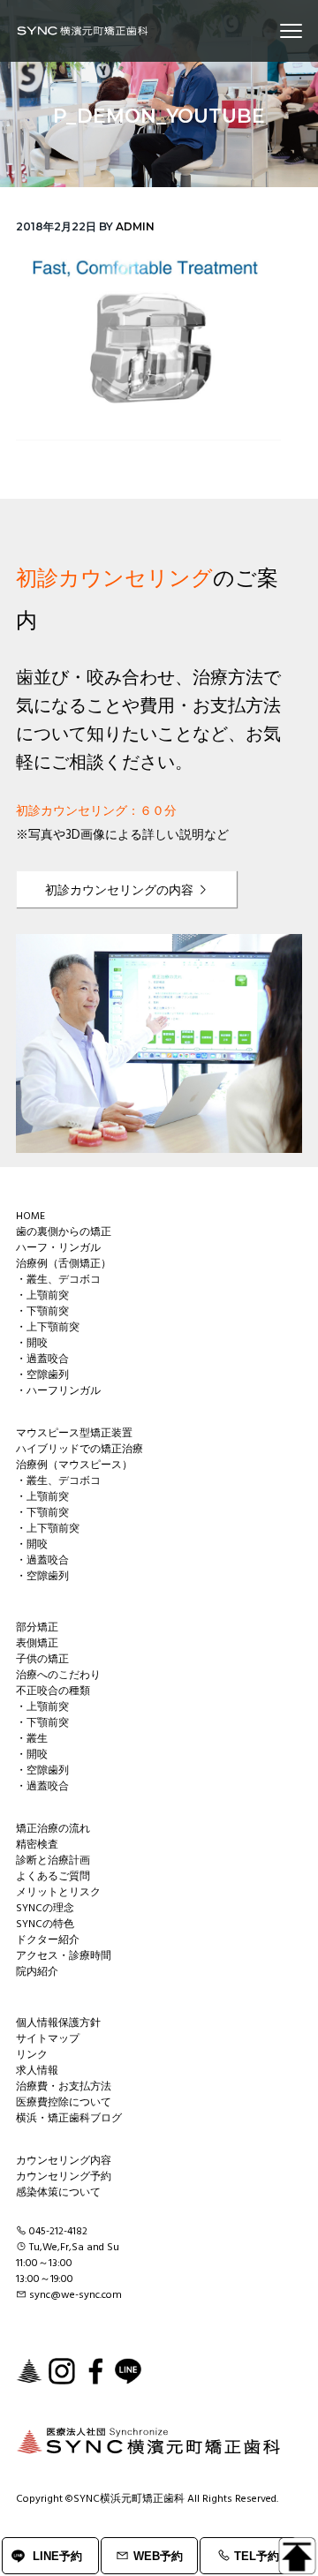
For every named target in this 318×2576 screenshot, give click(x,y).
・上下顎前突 (48, 1328)
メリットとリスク (58, 1893)
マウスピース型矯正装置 (74, 1434)
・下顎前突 (42, 1312)
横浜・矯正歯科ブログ (69, 2119)
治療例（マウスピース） (74, 1465)
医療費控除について (64, 2103)
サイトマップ (48, 2039)
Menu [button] (270, 30)
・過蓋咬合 (42, 1360)
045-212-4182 (58, 2232)
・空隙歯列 (42, 1375)
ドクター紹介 (48, 1940)
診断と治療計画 (53, 1861)
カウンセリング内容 (64, 2161)
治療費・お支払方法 (64, 2087)
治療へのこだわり (58, 1676)
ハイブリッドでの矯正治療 (79, 1450)
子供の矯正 (42, 1660)
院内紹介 (37, 1972)
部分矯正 (37, 1628)
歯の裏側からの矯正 (64, 1232)
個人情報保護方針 (58, 2023)
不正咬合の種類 (53, 1691)
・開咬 (32, 1344)
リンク (32, 2055)
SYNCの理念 (45, 1909)
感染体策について (58, 2193)
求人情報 (37, 2071)
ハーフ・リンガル (58, 1248)
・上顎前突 (42, 1296)
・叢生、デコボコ (58, 1280)
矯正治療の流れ (53, 1829)
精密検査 (37, 1845)
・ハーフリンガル (58, 1391)
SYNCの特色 (45, 1924)
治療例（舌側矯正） (64, 1264)
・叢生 (32, 1739)
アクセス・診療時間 (64, 1956)
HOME (30, 1216)
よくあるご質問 (53, 1877)
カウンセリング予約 (64, 2177)
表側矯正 (37, 1644)
